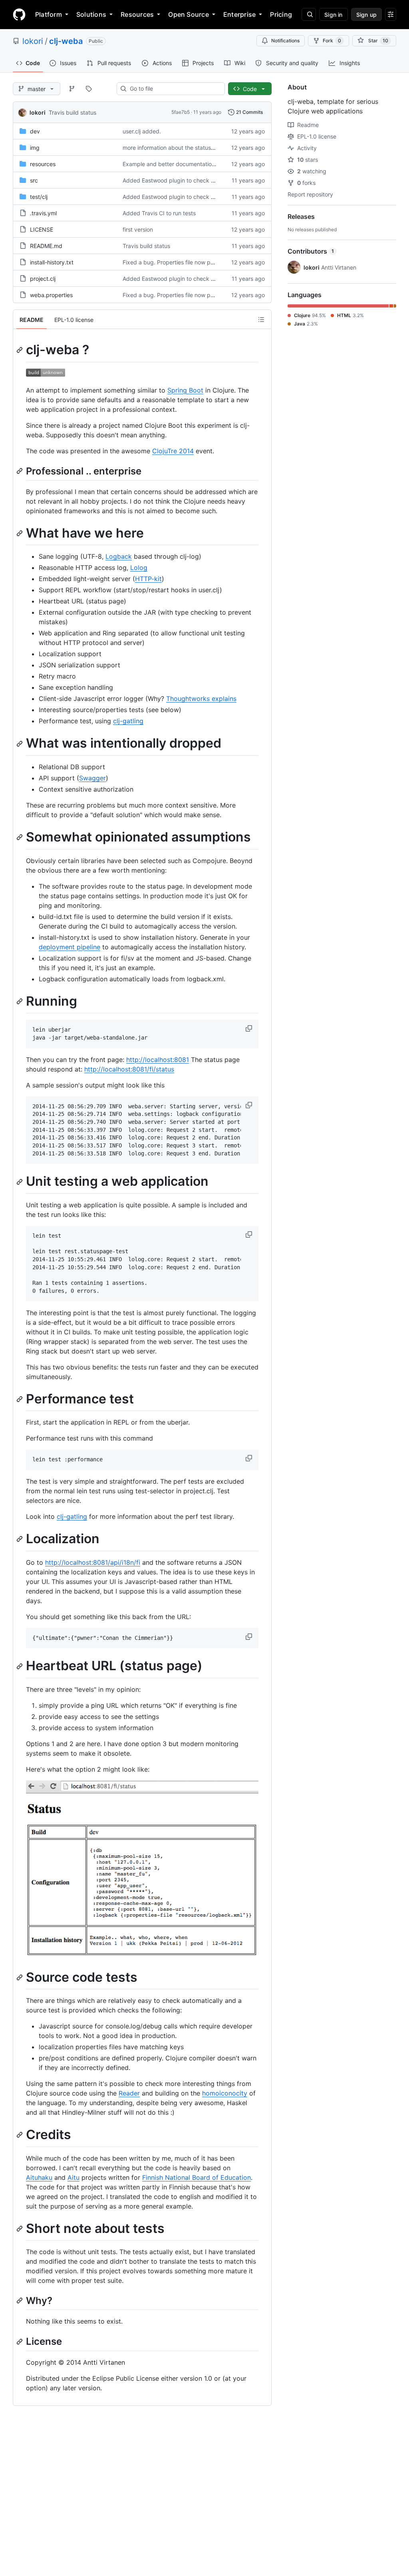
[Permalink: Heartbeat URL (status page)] (20, 1666)
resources (43, 164)
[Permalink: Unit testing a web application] (20, 1182)
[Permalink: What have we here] (20, 533)
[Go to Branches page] (72, 89)
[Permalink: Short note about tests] (20, 2229)
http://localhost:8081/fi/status (129, 1069)
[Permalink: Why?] (20, 2301)
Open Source (189, 14)
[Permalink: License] (20, 2342)
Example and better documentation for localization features (200, 164)
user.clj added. (142, 131)
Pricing (281, 14)
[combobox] (174, 89)
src (34, 180)
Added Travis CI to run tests (159, 213)
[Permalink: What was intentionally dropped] (20, 744)
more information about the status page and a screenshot (198, 148)
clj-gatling (128, 721)
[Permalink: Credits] (20, 2135)
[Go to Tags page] (89, 89)
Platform (49, 14)
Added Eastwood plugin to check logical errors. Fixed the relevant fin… (215, 180)
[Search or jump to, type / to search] (309, 14)
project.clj (43, 279)
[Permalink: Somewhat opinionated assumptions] (20, 837)
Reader (129, 2093)
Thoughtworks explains (201, 699)
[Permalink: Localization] (20, 1539)
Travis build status (72, 112)
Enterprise (239, 14)
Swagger (92, 778)
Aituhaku (39, 2177)
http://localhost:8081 (158, 1060)
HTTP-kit (148, 579)
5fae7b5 (181, 112)
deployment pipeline (69, 947)
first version (138, 229)
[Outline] (261, 320)
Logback (119, 556)
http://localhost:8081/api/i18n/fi (93, 1562)
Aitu (73, 2177)
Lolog (139, 568)
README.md (46, 246)
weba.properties (51, 295)
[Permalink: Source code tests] (20, 1977)
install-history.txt (52, 262)
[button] (250, 1028)
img (35, 148)
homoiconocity (225, 2093)
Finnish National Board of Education (197, 2177)
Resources (137, 14)
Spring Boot (185, 390)
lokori (33, 41)
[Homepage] (19, 14)
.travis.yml (43, 213)
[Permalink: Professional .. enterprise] (20, 471)
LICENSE (42, 229)
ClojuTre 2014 (173, 451)
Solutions (91, 14)
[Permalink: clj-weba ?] (20, 350)
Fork (332, 41)
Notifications (285, 41)
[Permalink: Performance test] (20, 1399)
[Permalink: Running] (20, 1001)
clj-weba (66, 41)
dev (35, 131)
